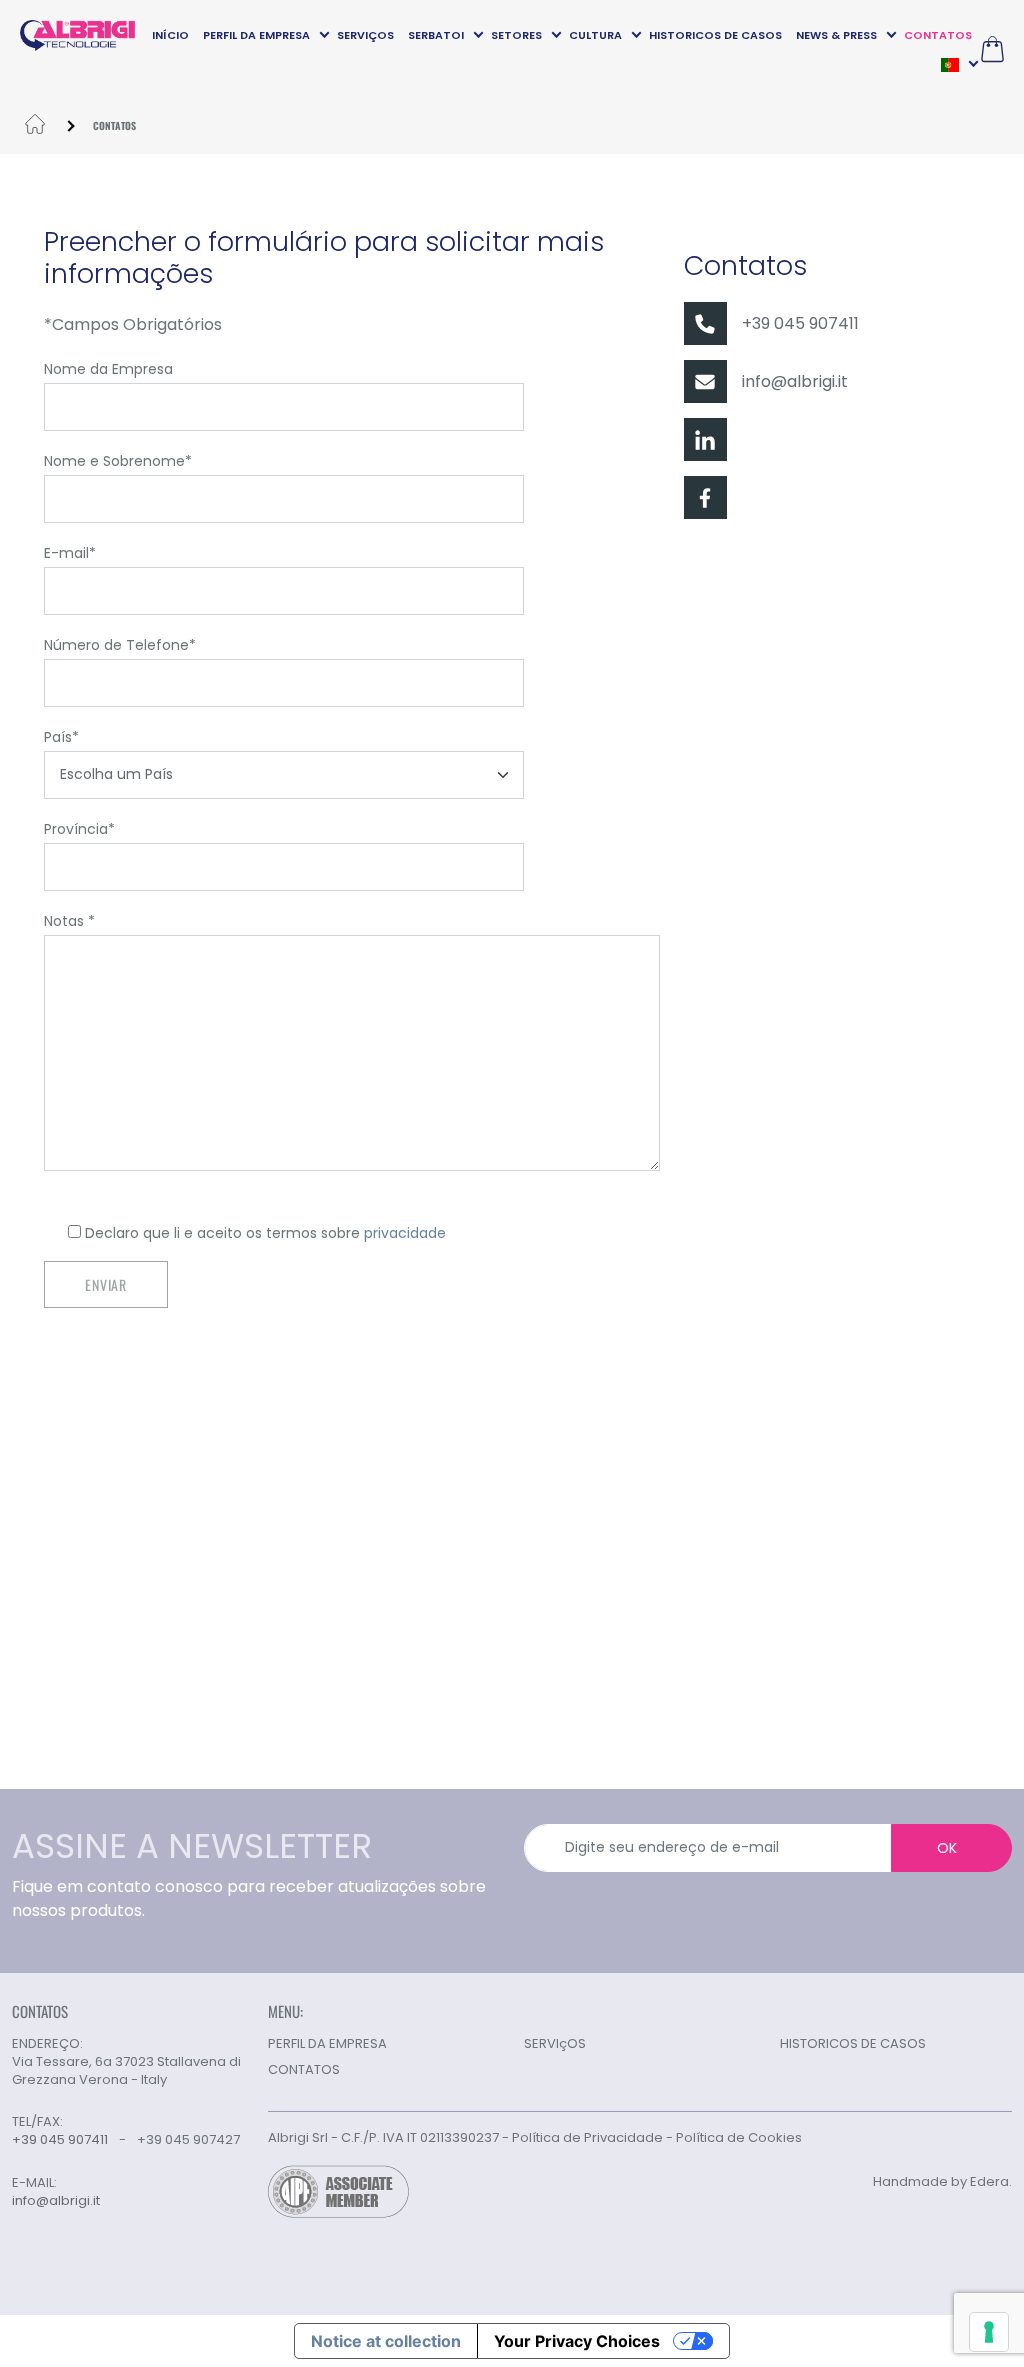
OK (947, 1848)
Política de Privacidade (587, 2137)
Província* (79, 829)
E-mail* (70, 553)
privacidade (405, 1233)
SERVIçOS (365, 35)
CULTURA (595, 35)
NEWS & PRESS (836, 35)
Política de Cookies (739, 2137)
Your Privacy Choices (577, 2341)
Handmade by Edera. (942, 2181)
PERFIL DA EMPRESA (256, 35)
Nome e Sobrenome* (118, 461)
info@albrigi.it (795, 381)
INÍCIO (170, 35)
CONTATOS (938, 35)
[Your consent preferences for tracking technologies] (989, 2332)
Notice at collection (386, 2341)
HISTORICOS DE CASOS (715, 35)
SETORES (516, 35)
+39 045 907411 (800, 323)
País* (61, 737)
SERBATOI (436, 35)
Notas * (69, 921)
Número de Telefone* (120, 645)
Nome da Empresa (108, 369)
